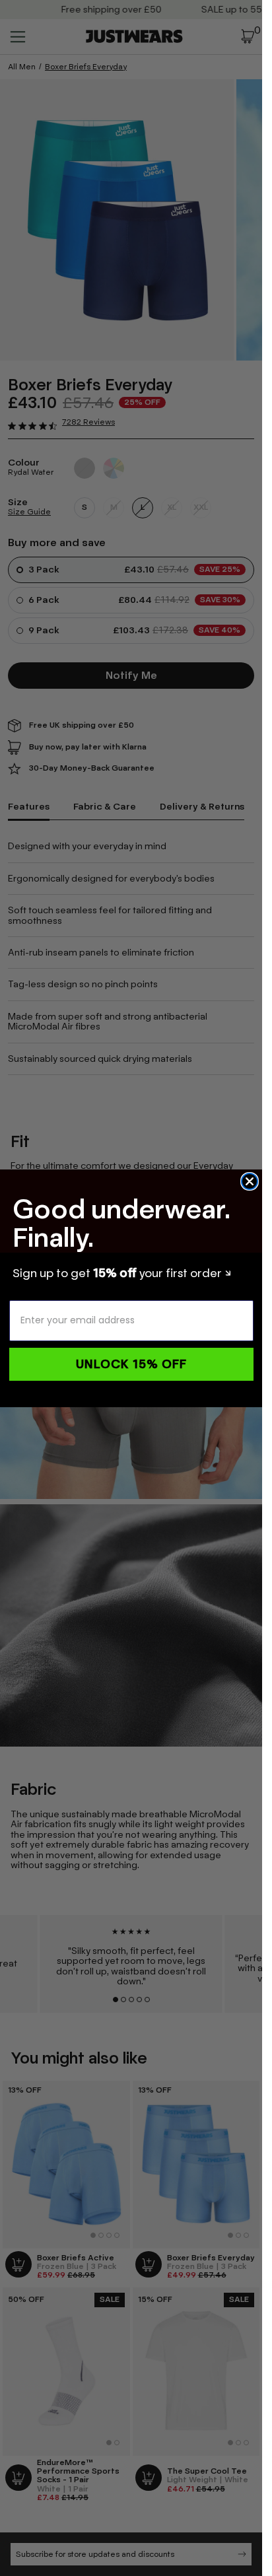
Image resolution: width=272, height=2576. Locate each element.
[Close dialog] (250, 1181)
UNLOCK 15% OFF (131, 1364)
